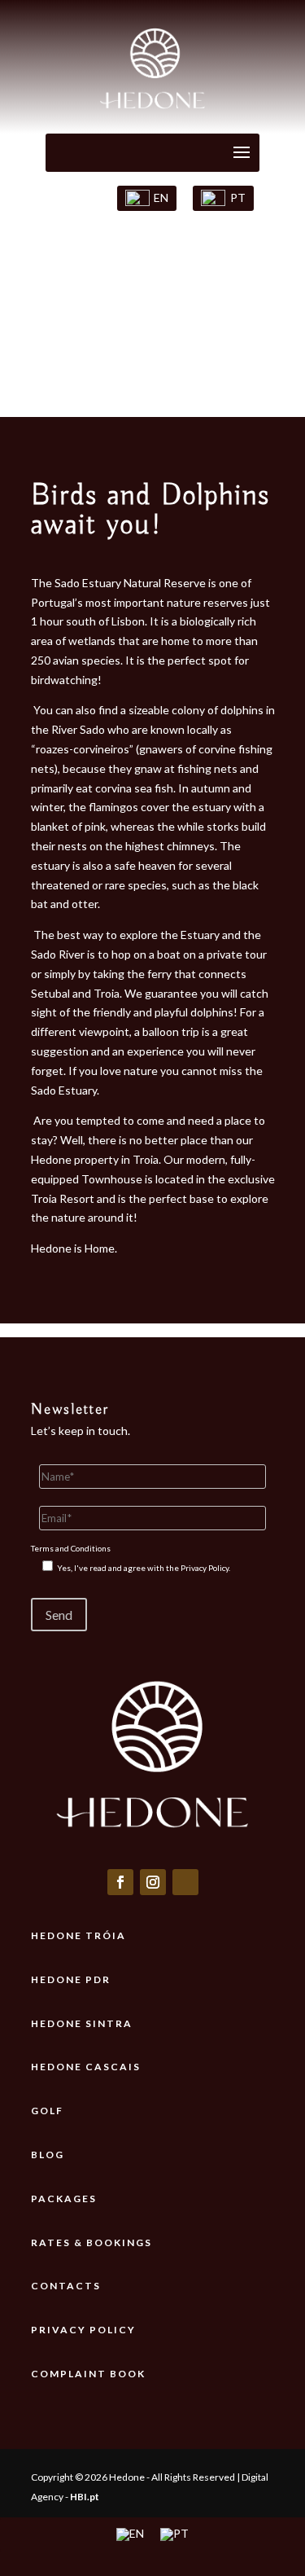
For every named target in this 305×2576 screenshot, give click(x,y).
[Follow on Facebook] (120, 1882)
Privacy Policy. (205, 1568)
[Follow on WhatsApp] (185, 1882)
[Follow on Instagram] (153, 1882)
